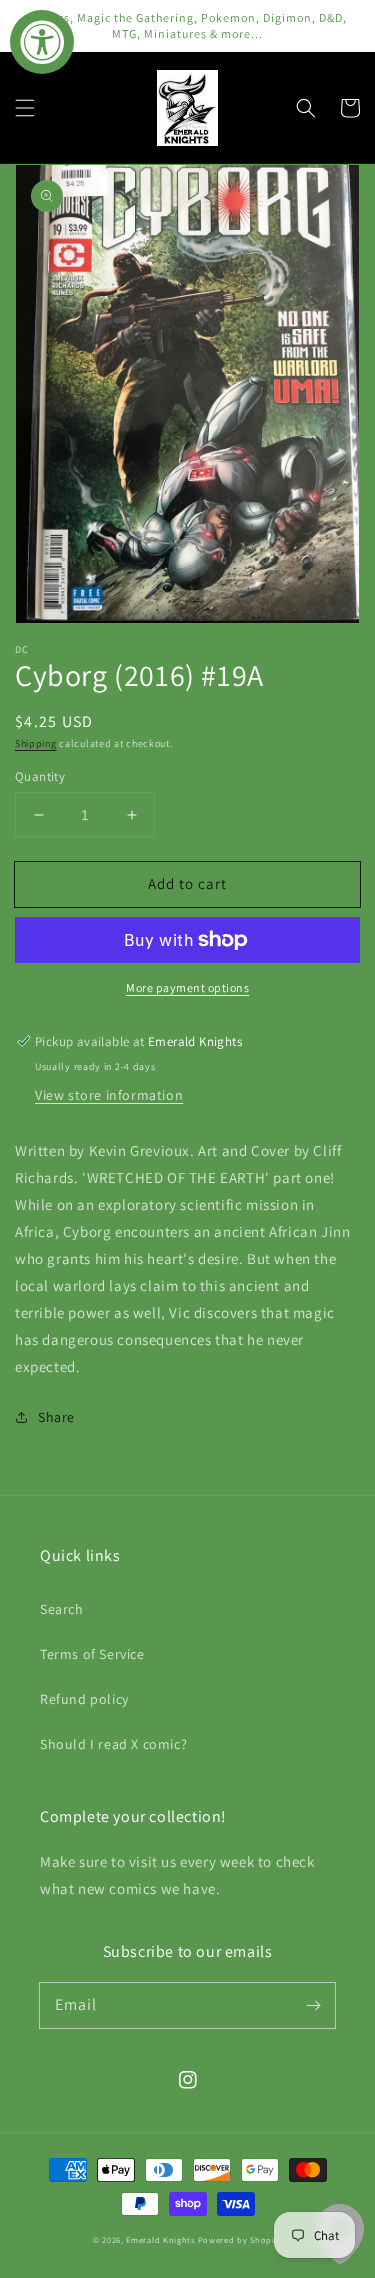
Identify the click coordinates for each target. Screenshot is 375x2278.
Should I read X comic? (113, 1744)
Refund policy (84, 1699)
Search (62, 1609)
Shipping (36, 743)
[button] (25, 108)
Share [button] (56, 1417)
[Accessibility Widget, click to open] (42, 42)
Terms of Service (92, 1654)
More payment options (187, 987)
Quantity (40, 776)
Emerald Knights (160, 2239)
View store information (109, 1095)
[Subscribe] (313, 2005)
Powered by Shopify (240, 2239)
